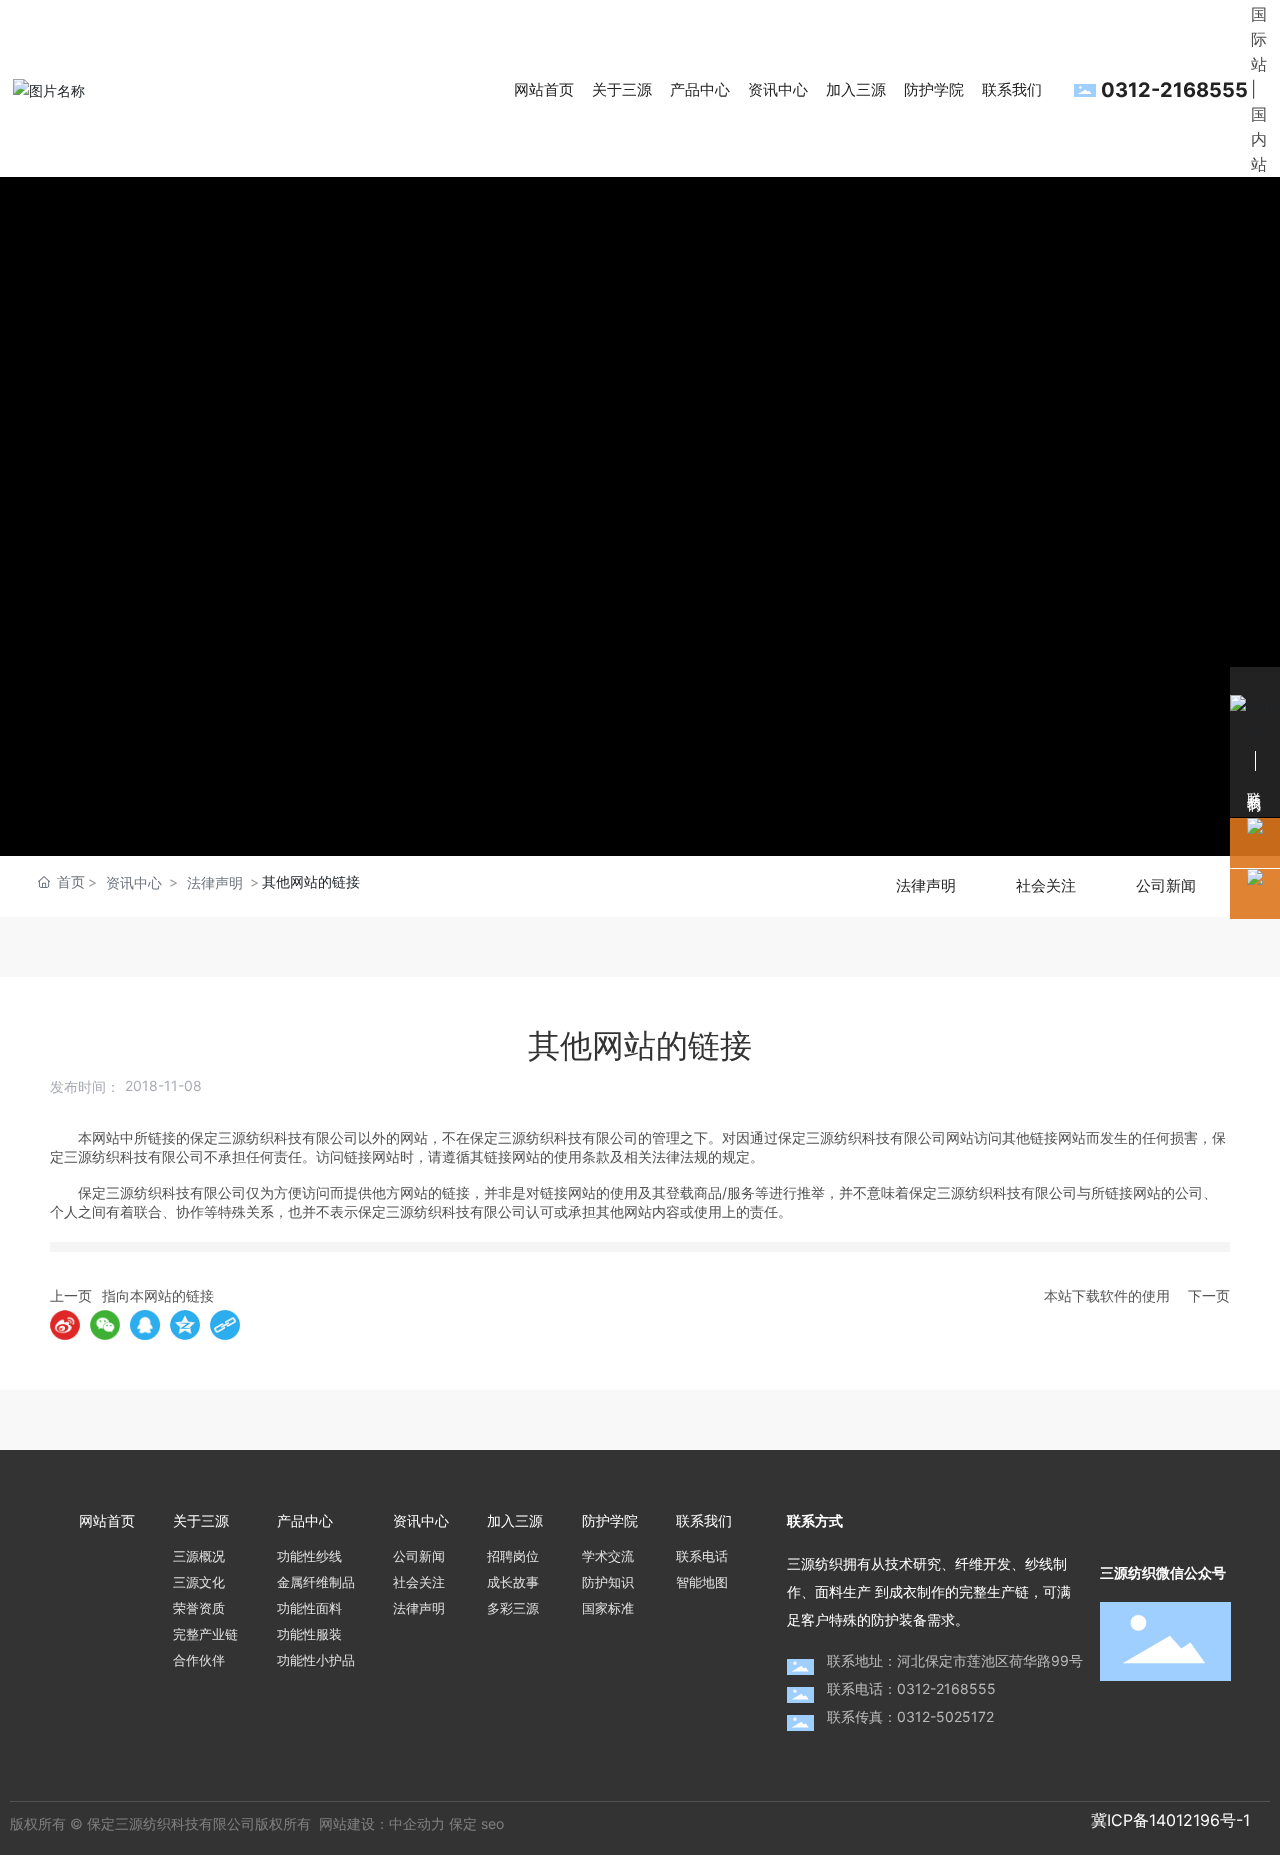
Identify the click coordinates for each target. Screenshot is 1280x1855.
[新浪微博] (65, 1325)
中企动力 (417, 1823)
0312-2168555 (1174, 90)
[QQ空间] (185, 1325)
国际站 (1259, 39)
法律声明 (215, 882)
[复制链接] (225, 1325)
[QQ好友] (145, 1325)
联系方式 (815, 1520)
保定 (463, 1823)
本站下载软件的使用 (1107, 1295)
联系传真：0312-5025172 (910, 1716)
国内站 (1259, 139)
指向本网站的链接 (158, 1295)
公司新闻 (1166, 886)
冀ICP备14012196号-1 (1170, 1820)
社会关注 (1046, 886)
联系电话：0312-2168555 (911, 1688)
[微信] (105, 1325)
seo (492, 1823)
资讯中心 (134, 882)
